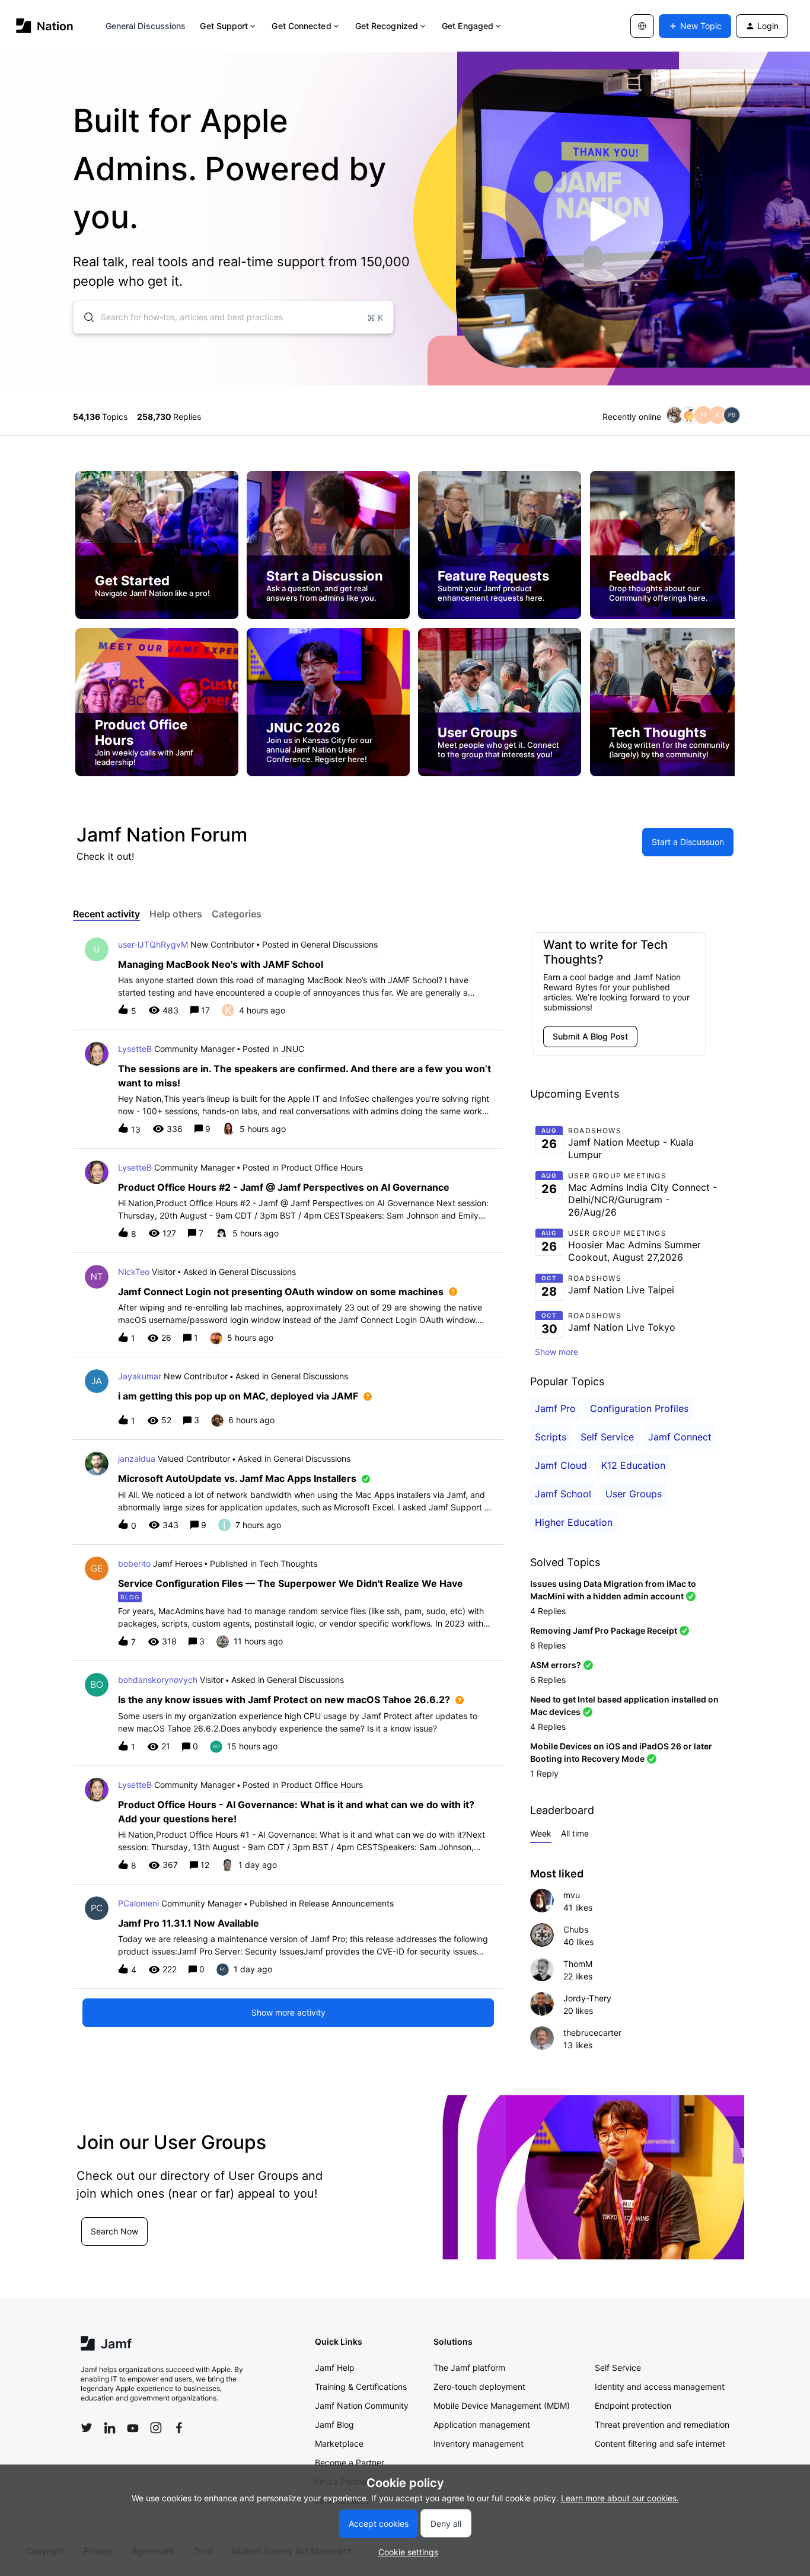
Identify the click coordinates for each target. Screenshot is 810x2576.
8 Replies (548, 1645)
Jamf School (563, 1494)
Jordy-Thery (587, 1998)
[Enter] (84, 317)
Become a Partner (350, 2462)
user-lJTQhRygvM (153, 944)
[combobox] (233, 317)
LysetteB (135, 1049)
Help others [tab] (176, 914)
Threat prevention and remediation (662, 2424)
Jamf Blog (334, 2424)
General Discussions (146, 26)
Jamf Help (335, 2368)
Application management (482, 2424)
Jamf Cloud (561, 1465)
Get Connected (301, 26)
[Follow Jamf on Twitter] (87, 2428)
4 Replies (548, 1611)
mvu (572, 1895)
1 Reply (544, 1773)
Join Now (108, 2245)
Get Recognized (387, 26)
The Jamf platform (469, 2368)
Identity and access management (660, 2387)
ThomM (578, 1964)
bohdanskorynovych (158, 1680)
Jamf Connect (680, 1437)
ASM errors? (556, 1665)
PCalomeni (138, 1903)
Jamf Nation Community (362, 2406)
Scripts (551, 1437)
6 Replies (548, 1680)
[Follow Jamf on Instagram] (156, 2428)
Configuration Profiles (639, 1408)
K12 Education (633, 1465)
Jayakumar (140, 1376)
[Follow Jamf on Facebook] (179, 2428)
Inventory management (479, 2443)
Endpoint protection (633, 2406)
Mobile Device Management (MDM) (502, 2406)
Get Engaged (468, 26)
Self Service (607, 1437)
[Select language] (642, 26)
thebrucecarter (592, 2033)
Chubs (576, 1929)
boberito (134, 1563)
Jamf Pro (555, 1408)
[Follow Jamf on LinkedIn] (110, 2428)
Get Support (224, 26)
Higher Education (574, 1522)
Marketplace (339, 2443)
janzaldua (137, 1458)
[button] (405, 2552)
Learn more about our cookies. (620, 2498)
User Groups (634, 1494)
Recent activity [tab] (106, 914)
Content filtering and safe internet (660, 2443)
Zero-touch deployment (479, 2387)
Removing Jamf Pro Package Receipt (604, 1630)
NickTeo (134, 1272)
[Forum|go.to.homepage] (45, 26)
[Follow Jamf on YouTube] (133, 2428)
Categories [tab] (237, 914)
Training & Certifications (361, 2387)
